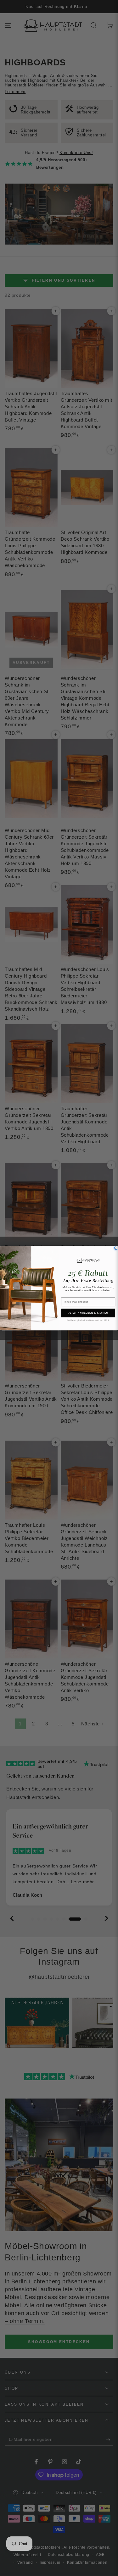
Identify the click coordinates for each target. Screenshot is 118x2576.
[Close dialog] (116, 1248)
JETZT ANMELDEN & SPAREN (88, 1313)
